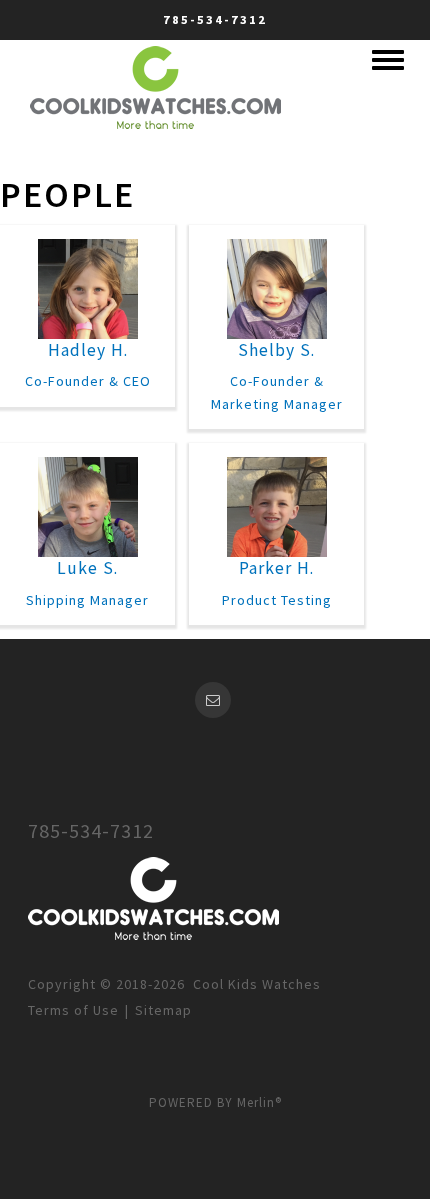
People (67, 194)
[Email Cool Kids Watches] (215, 700)
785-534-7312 (215, 19)
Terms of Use (73, 1010)
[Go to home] (155, 83)
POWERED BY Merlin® (215, 1102)
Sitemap (163, 1010)
